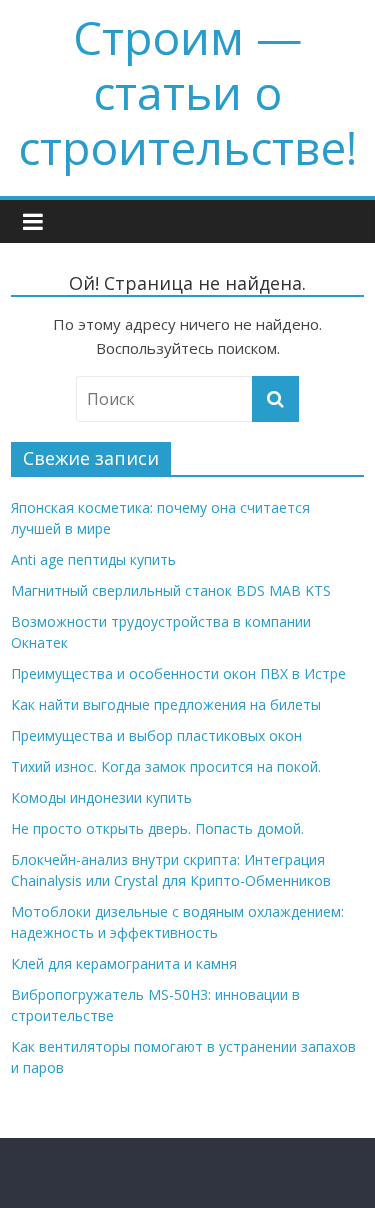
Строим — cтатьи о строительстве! (187, 92)
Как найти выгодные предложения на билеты (166, 704)
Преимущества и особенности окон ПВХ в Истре (178, 673)
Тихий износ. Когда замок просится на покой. (166, 766)
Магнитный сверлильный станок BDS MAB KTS (171, 590)
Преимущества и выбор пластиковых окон (156, 735)
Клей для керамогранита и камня (124, 963)
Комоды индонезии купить (101, 797)
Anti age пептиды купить (93, 559)
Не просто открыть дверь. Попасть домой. (157, 828)
